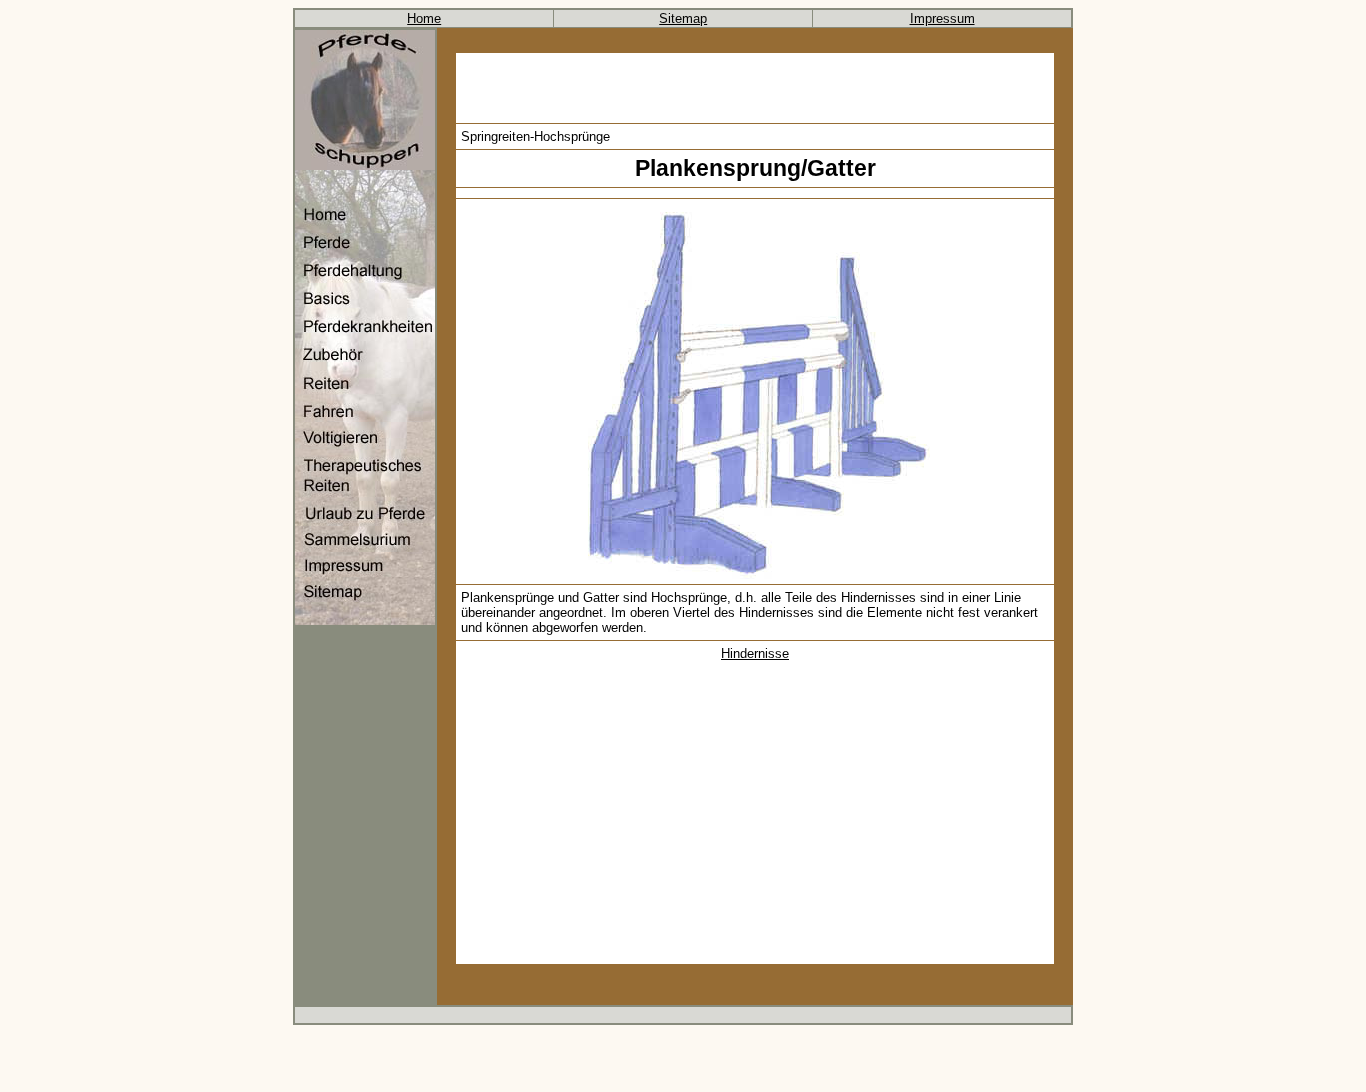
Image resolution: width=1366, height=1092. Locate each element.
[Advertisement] (755, 88)
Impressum (942, 18)
